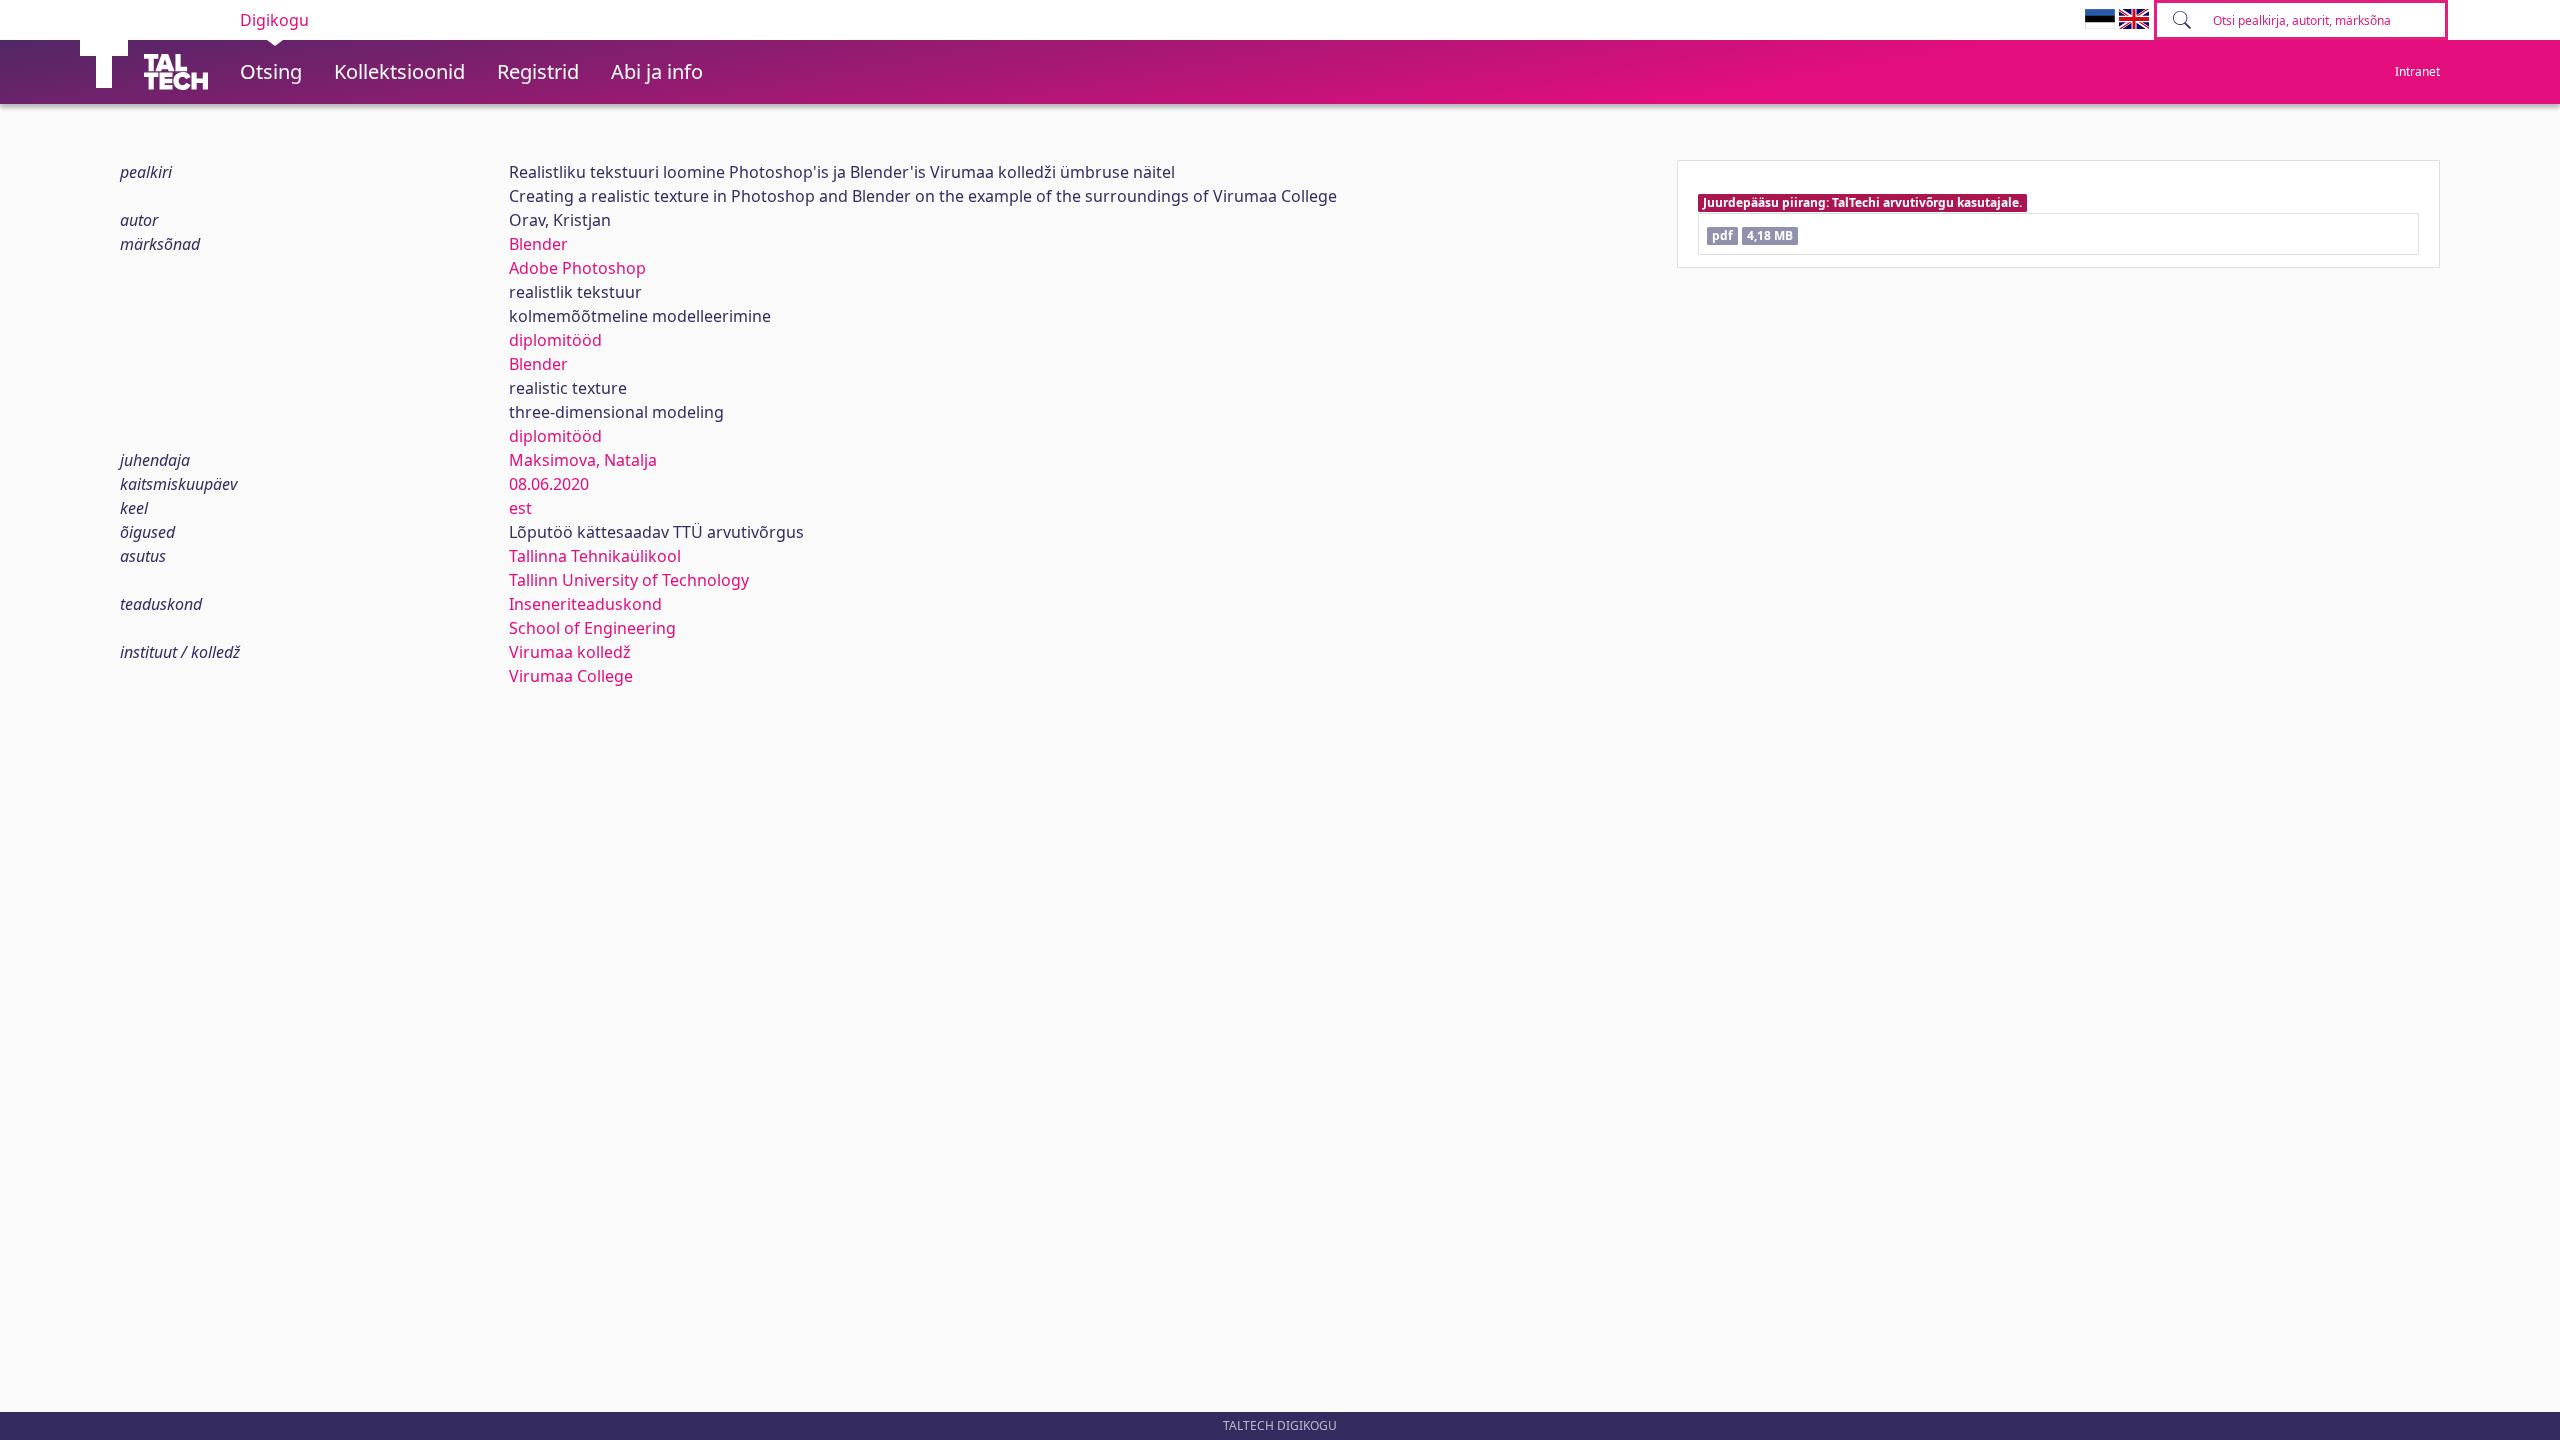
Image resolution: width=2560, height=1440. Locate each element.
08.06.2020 (549, 484)
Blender (538, 244)
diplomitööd (555, 340)
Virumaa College (571, 676)
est (520, 508)
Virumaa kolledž (570, 652)
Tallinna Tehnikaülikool (595, 556)
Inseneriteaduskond (585, 604)
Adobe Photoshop (577, 268)
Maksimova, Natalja (583, 460)
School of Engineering (592, 628)
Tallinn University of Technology (629, 580)
